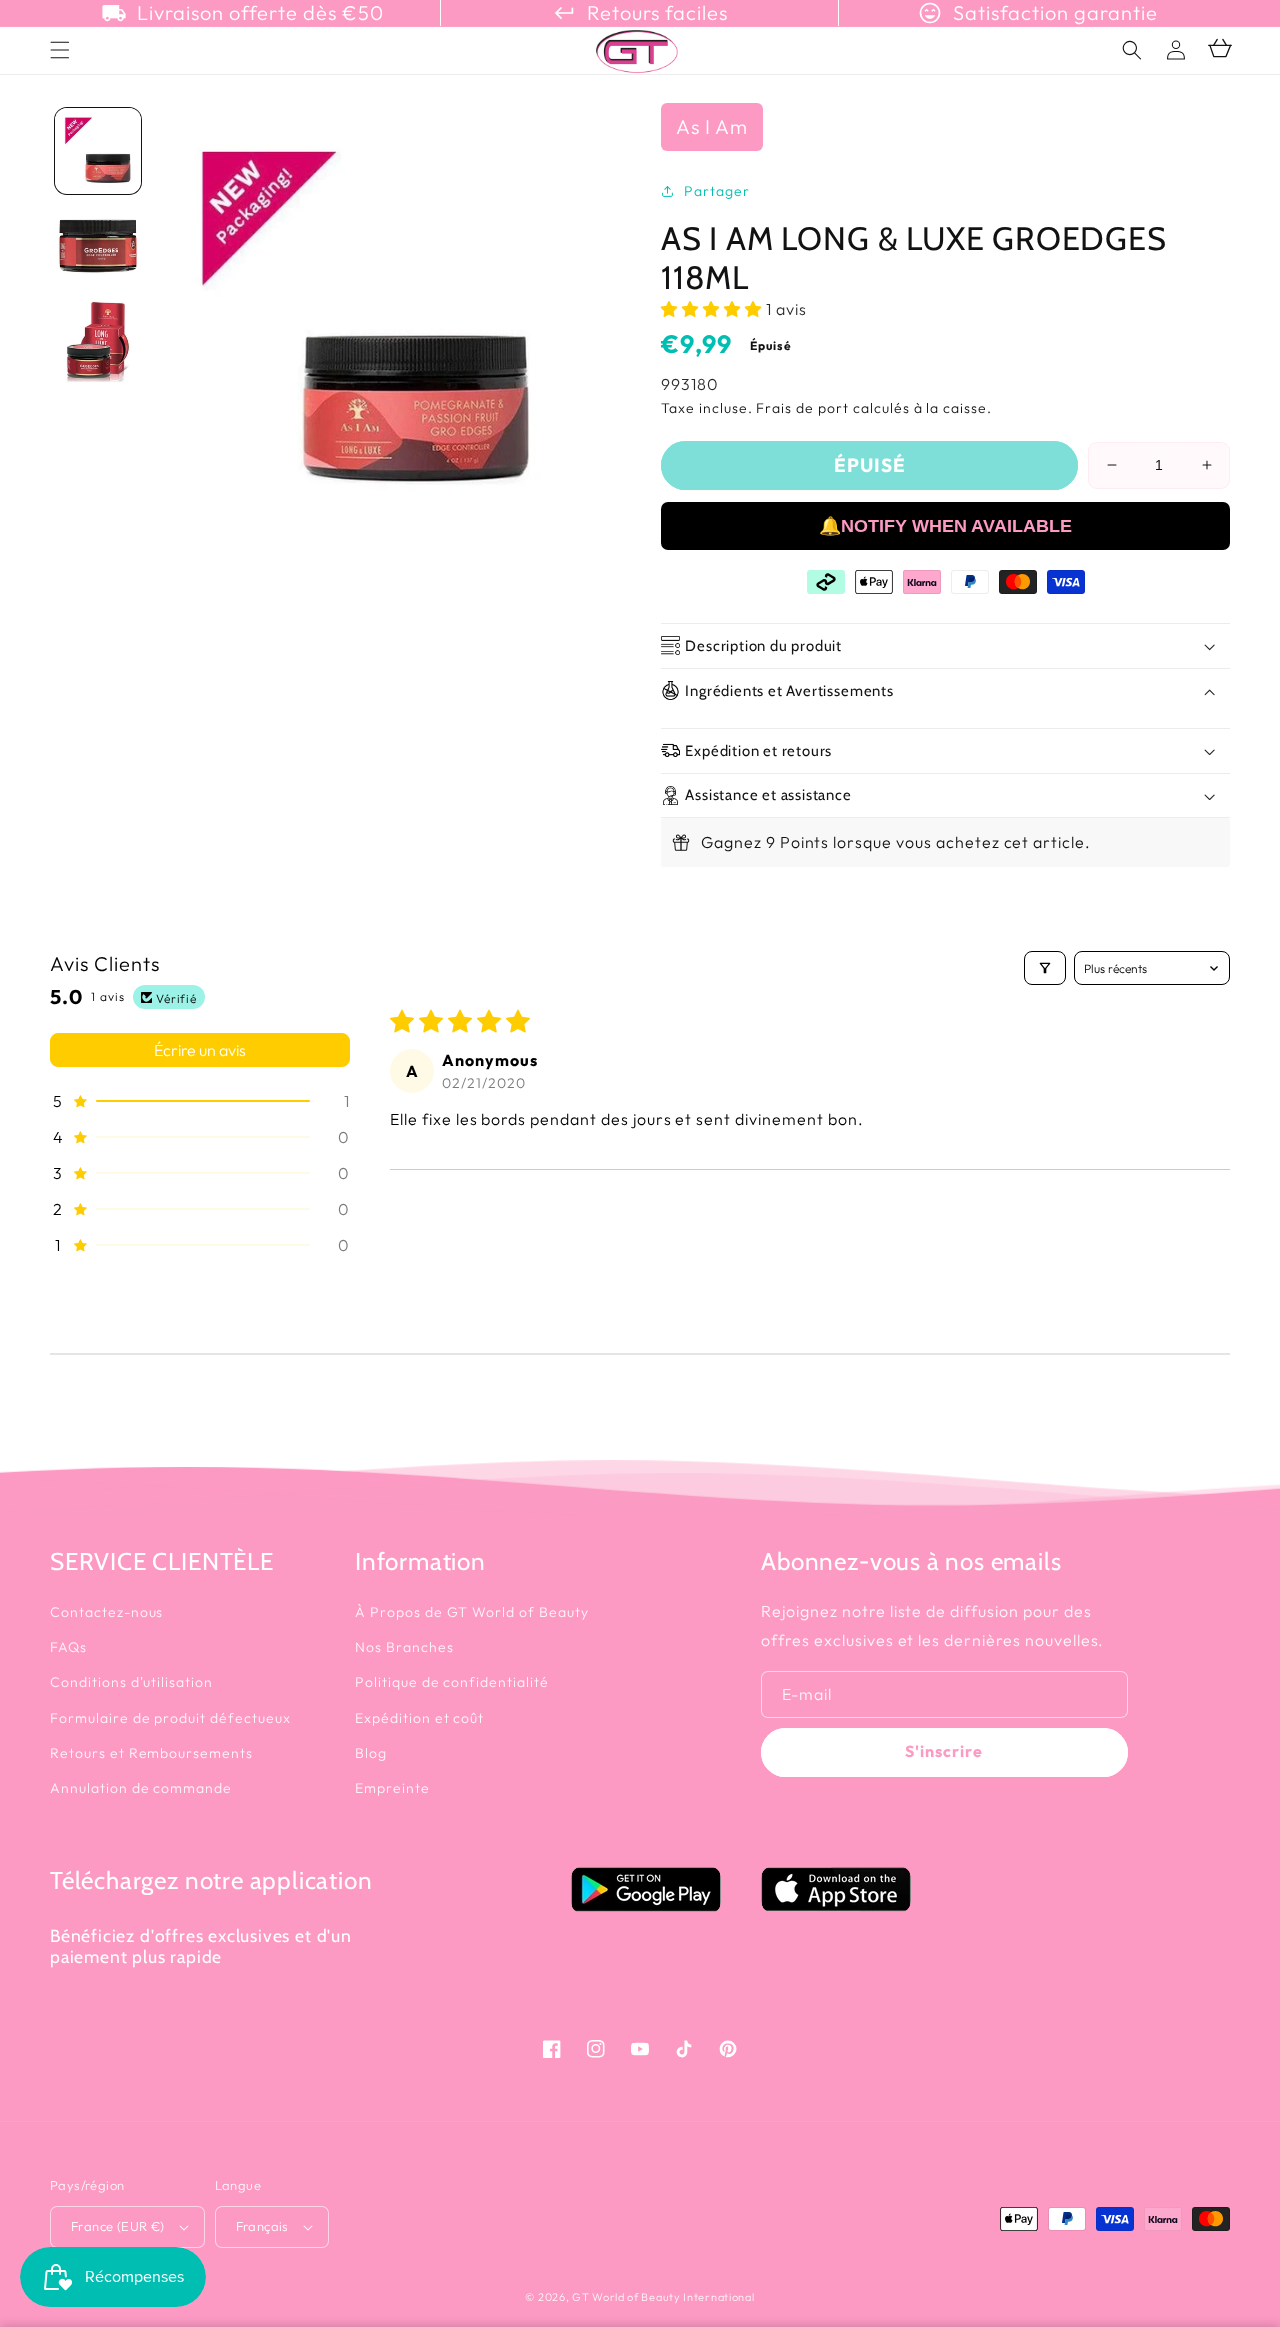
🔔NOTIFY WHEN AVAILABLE (945, 526)
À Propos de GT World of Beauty (472, 1612)
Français (262, 2226)
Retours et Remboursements (151, 1753)
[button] (1132, 50)
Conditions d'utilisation (131, 1682)
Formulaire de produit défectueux (170, 1718)
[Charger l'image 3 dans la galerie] (98, 342)
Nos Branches (404, 1647)
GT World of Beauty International (663, 2297)
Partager (717, 191)
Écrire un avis (200, 1050)
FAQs (68, 1647)
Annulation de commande (141, 1788)
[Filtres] (1045, 968)
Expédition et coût (419, 1718)
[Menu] (60, 50)
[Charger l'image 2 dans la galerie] (98, 246)
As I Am (712, 126)
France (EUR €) (118, 2226)
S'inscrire (944, 1751)
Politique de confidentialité (452, 1682)
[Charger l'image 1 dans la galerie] (98, 151)
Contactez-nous (106, 1612)
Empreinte (392, 1788)
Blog (371, 1753)
